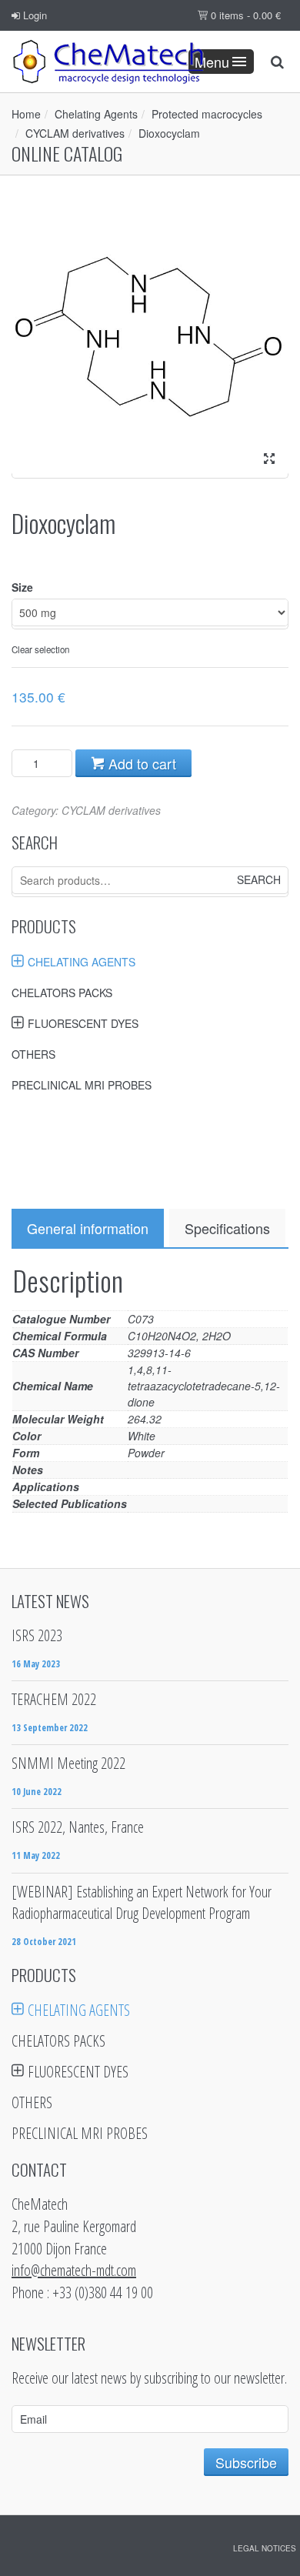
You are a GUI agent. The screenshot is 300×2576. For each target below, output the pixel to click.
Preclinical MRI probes (82, 1085)
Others (33, 1054)
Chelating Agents (96, 114)
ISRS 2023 (37, 1635)
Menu (212, 62)
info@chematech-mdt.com (74, 2270)
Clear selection (40, 649)
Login (33, 15)
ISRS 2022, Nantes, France (78, 1827)
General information (88, 1228)
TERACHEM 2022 (54, 1699)
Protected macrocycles (207, 114)
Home (26, 114)
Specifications (227, 1228)
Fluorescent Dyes (83, 1023)
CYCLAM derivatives (75, 133)
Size (22, 587)
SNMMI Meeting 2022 (68, 1763)
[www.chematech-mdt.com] (108, 62)
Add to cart (140, 763)
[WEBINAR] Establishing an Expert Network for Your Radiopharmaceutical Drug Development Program (142, 1903)
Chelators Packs (62, 993)
